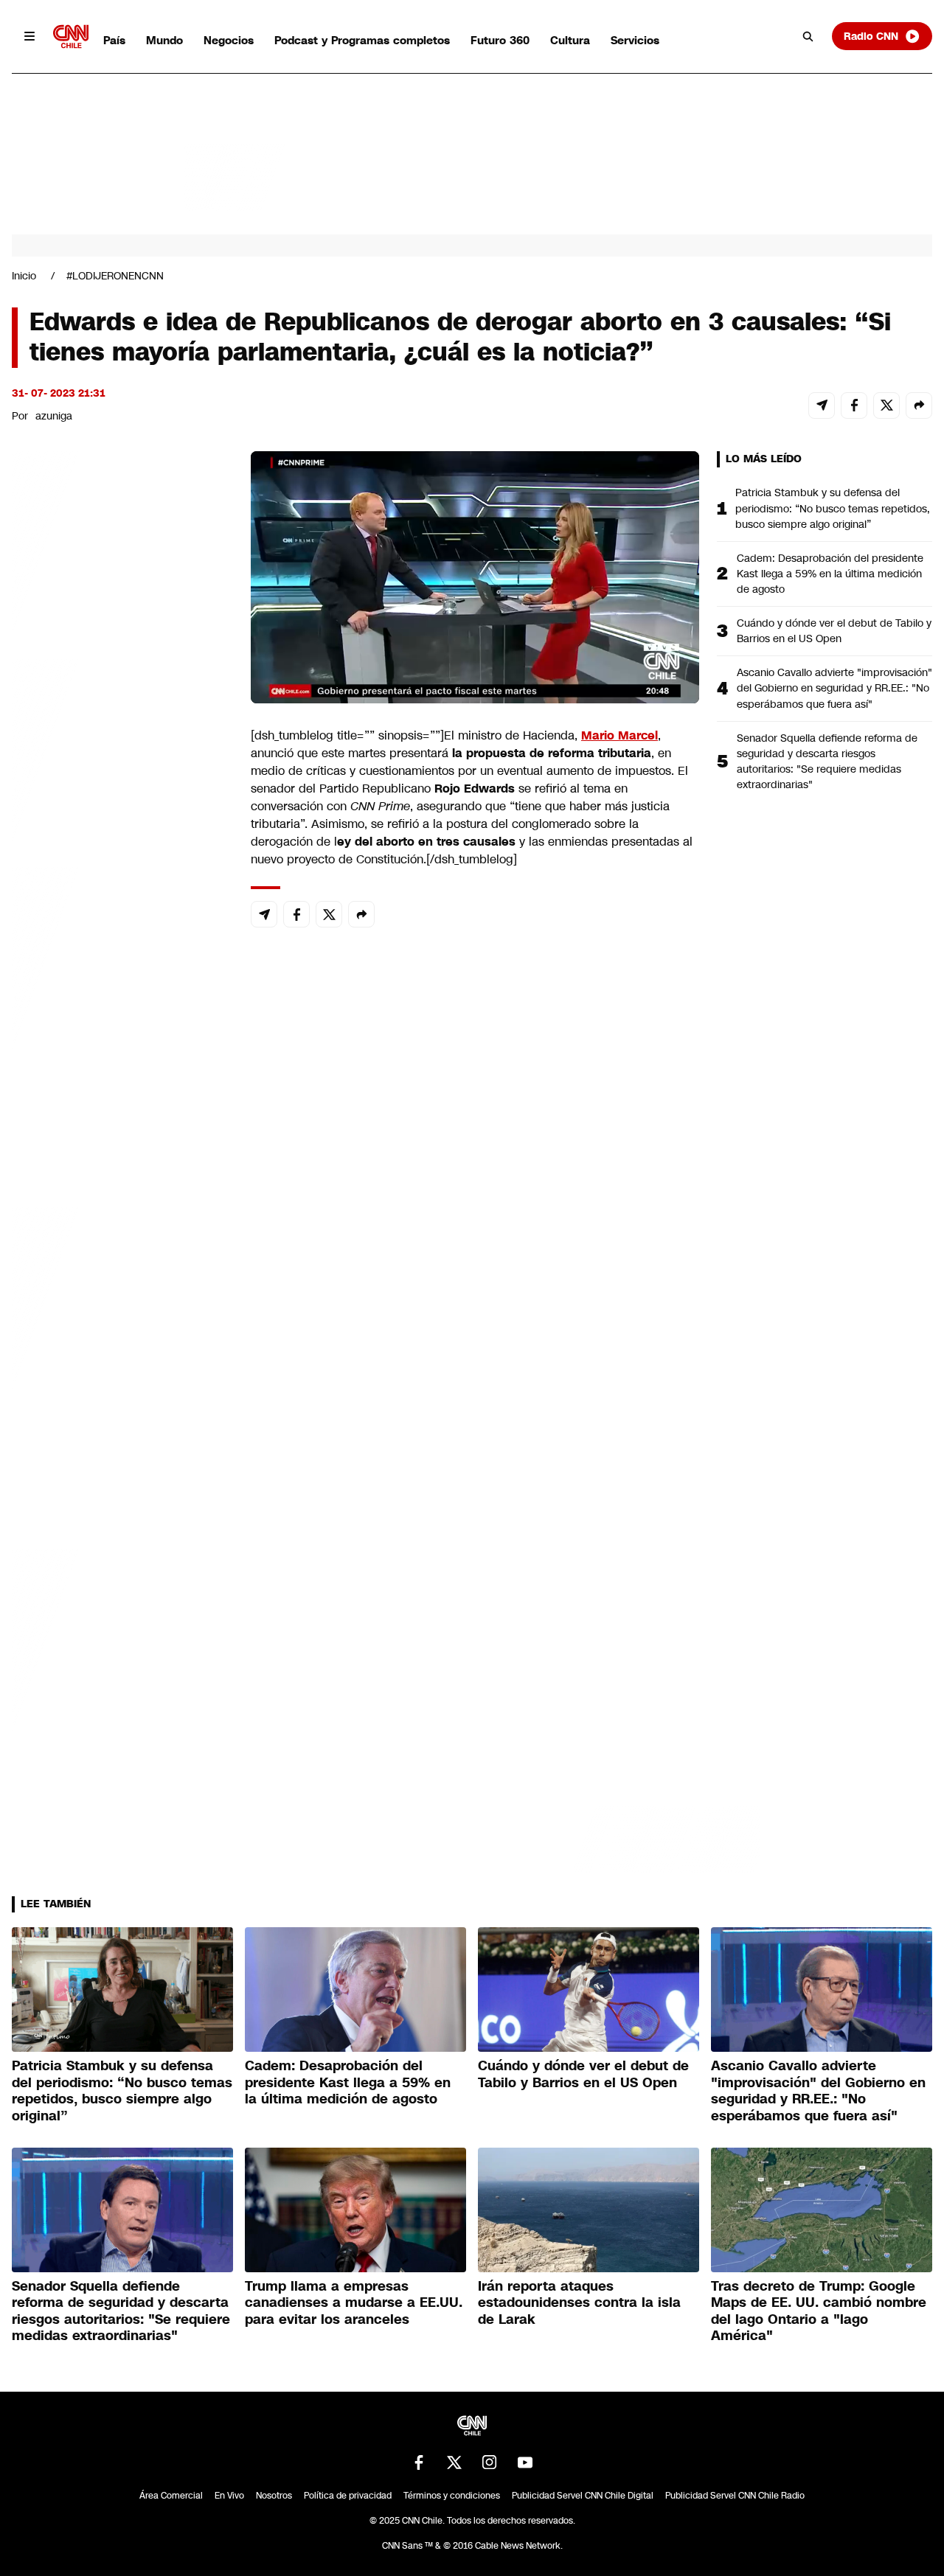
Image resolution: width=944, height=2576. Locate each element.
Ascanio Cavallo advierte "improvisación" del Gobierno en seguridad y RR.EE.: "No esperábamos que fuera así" (834, 688)
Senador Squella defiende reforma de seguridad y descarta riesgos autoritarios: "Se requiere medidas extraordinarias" (827, 761)
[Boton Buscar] (808, 36)
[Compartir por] (919, 405)
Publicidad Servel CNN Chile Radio (735, 2496)
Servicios (635, 40)
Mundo (164, 40)
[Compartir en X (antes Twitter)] (886, 405)
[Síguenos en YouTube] (525, 2462)
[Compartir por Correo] (822, 405)
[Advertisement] (122, 1296)
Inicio (24, 276)
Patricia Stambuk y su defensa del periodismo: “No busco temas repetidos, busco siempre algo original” (833, 508)
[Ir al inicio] (71, 36)
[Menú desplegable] (29, 36)
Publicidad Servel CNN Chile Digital (583, 2496)
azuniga (54, 416)
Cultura (570, 40)
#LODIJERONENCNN (115, 276)
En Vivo (229, 2496)
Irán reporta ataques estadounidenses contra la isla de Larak (579, 2303)
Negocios (229, 40)
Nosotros (274, 2496)
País (114, 40)
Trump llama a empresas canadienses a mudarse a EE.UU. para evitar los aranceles (354, 2303)
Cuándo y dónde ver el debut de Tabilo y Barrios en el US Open (834, 631)
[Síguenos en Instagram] (490, 2462)
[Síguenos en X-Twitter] (454, 2462)
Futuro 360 (500, 40)
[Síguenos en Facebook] (419, 2462)
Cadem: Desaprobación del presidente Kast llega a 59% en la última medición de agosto (830, 574)
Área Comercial (171, 2496)
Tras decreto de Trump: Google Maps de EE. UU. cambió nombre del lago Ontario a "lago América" (819, 2311)
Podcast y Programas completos (362, 40)
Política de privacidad (348, 2496)
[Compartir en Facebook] (854, 405)
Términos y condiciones (452, 2496)
